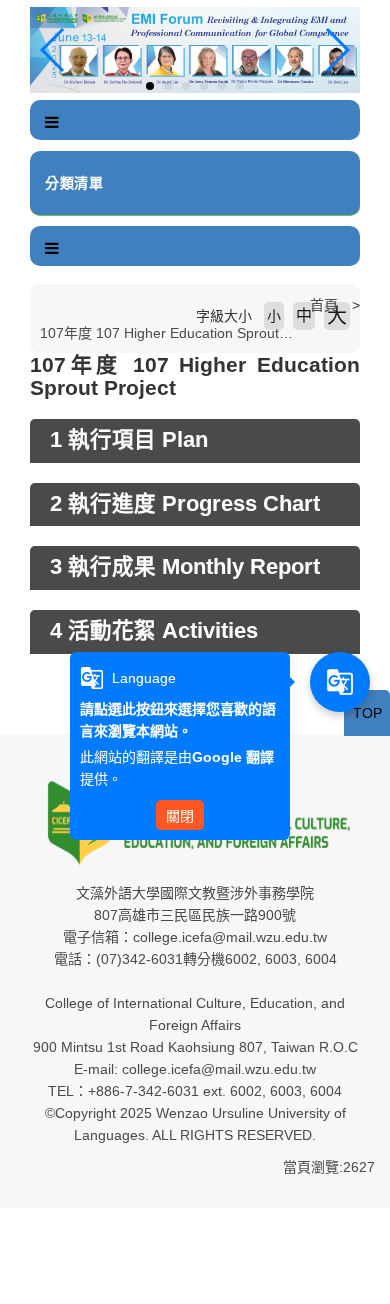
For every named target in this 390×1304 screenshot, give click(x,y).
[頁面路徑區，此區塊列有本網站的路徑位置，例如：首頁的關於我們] (35, 305)
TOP (367, 713)
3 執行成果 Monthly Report (185, 567)
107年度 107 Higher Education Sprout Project (183, 333)
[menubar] (52, 123)
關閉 (180, 816)
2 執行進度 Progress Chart (185, 504)
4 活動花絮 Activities (154, 631)
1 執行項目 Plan (129, 440)
